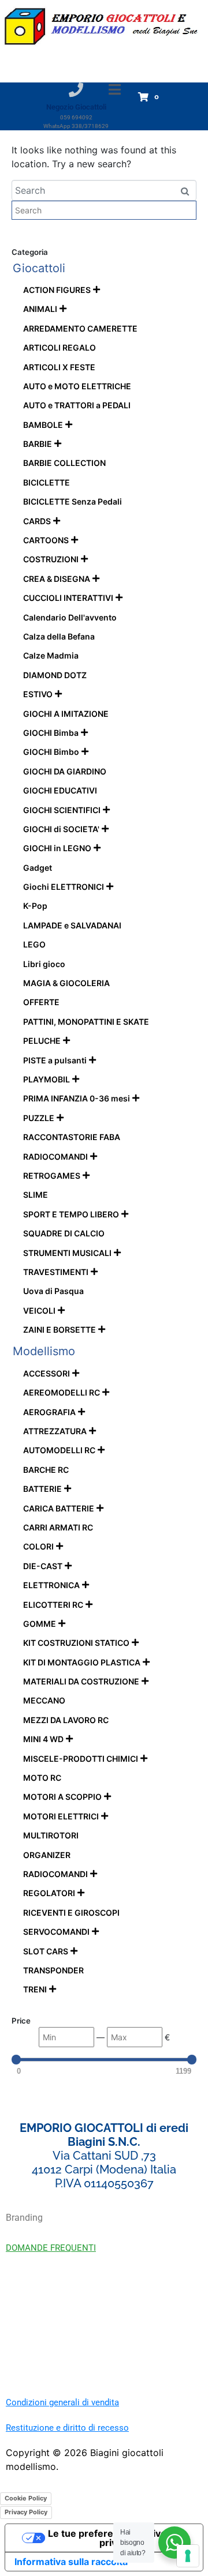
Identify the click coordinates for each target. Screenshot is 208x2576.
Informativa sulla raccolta (71, 2562)
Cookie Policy (26, 2498)
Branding (24, 2218)
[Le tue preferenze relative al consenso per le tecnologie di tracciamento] (188, 2556)
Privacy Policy (26, 2512)
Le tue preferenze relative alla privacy (116, 2538)
